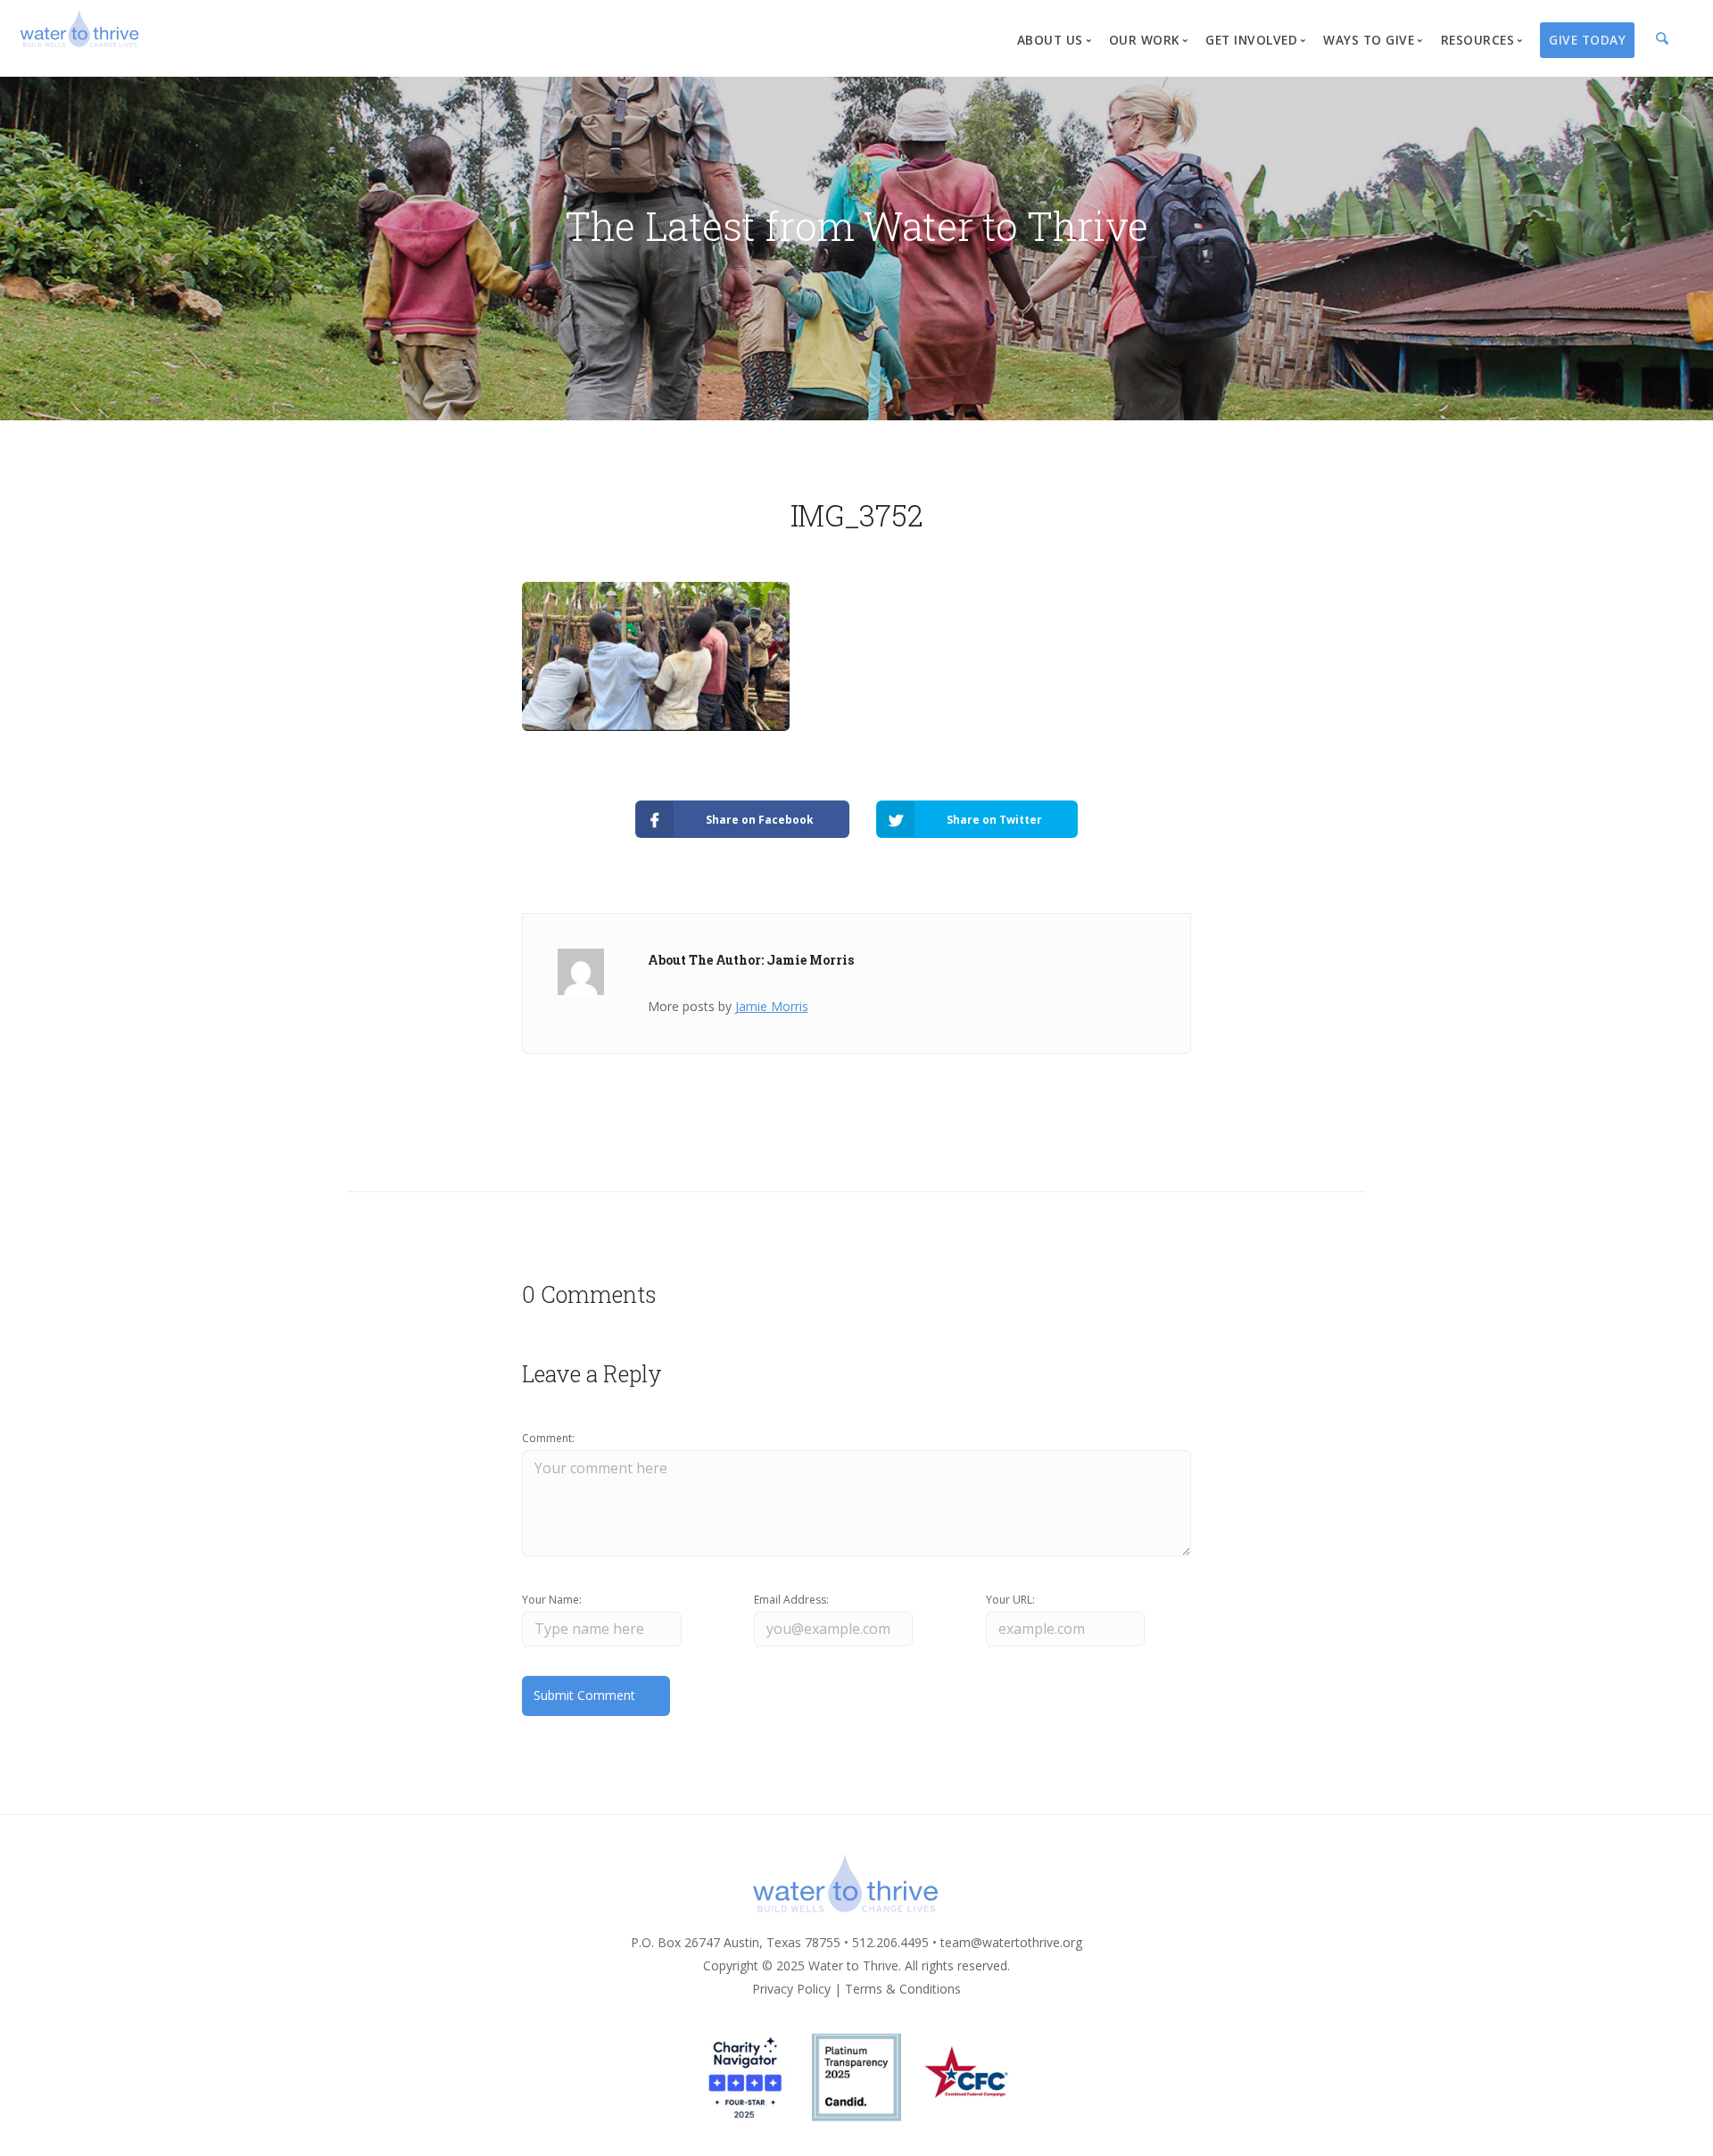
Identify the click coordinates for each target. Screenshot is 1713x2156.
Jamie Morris (772, 1006)
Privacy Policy (791, 1989)
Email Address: (791, 1600)
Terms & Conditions (903, 1989)
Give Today (1587, 40)
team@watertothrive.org (1011, 1942)
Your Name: (552, 1600)
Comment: (548, 1438)
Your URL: (1010, 1600)
